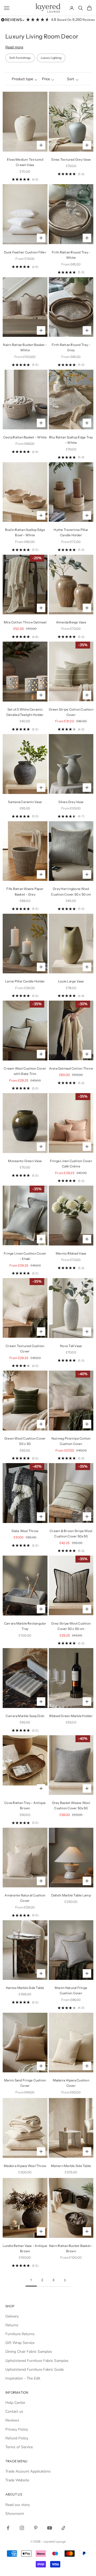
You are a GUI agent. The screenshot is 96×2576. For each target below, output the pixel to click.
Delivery (12, 2316)
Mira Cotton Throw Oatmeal (25, 622)
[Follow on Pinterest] (36, 2528)
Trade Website (17, 2480)
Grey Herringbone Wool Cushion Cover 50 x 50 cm (71, 891)
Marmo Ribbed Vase (71, 1253)
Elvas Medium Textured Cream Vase (25, 162)
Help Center (15, 2403)
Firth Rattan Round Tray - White (71, 255)
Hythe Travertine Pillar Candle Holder (71, 532)
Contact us (14, 2411)
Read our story (18, 2505)
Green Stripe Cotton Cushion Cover (71, 712)
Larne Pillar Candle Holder (25, 981)
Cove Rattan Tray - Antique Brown (25, 1805)
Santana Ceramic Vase (25, 802)
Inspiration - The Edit (23, 2378)
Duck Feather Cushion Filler (25, 252)
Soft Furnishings (20, 58)
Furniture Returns (20, 2334)
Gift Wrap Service (20, 2343)
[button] (23, 79)
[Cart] (89, 8)
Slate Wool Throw (25, 1531)
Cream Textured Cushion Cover (25, 1349)
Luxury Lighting (51, 58)
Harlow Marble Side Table (25, 1988)
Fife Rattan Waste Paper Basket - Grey (25, 891)
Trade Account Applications (28, 2471)
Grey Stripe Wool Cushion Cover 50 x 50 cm (71, 1626)
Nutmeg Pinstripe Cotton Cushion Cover (71, 1441)
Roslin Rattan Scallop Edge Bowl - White (25, 532)
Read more (14, 47)
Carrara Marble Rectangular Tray (25, 1626)
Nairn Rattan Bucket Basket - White (25, 347)
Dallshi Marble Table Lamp (71, 1895)
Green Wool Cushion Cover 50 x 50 (25, 1441)
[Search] (81, 8)
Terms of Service (19, 2447)
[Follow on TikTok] (63, 2528)
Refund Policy (17, 2438)
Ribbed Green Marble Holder (71, 1716)
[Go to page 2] (65, 2280)
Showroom (15, 2514)
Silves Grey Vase (71, 802)
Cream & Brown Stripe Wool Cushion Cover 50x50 (71, 1534)
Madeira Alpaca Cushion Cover (71, 2083)
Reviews (12, 2420)
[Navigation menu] (7, 8)
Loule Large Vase (71, 981)
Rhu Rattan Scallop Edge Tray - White (71, 440)
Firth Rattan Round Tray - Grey (71, 347)
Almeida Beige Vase (71, 622)
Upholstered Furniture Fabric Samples (37, 2361)
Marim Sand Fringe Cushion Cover (25, 2083)
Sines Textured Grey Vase (71, 159)
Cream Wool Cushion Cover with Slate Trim (25, 1071)
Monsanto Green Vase (25, 1161)
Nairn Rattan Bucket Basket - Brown (71, 2248)
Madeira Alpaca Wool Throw (25, 2166)
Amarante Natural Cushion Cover (25, 1898)
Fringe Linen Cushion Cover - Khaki (25, 1256)
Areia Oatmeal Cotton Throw (71, 1068)
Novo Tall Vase (71, 1346)
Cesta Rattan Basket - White (25, 437)
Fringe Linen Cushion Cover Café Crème (71, 1164)
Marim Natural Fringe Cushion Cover (71, 1990)
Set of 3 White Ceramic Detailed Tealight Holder (25, 712)
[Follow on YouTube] (50, 2528)
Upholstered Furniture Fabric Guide (35, 2369)
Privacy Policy (17, 2429)
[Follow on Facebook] (8, 2528)
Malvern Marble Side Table (71, 2166)
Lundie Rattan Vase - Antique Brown (25, 2248)
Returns (12, 2325)
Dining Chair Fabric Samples (29, 2352)
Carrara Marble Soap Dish (25, 1716)
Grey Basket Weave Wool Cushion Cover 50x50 (71, 1805)
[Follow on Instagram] (22, 2528)
